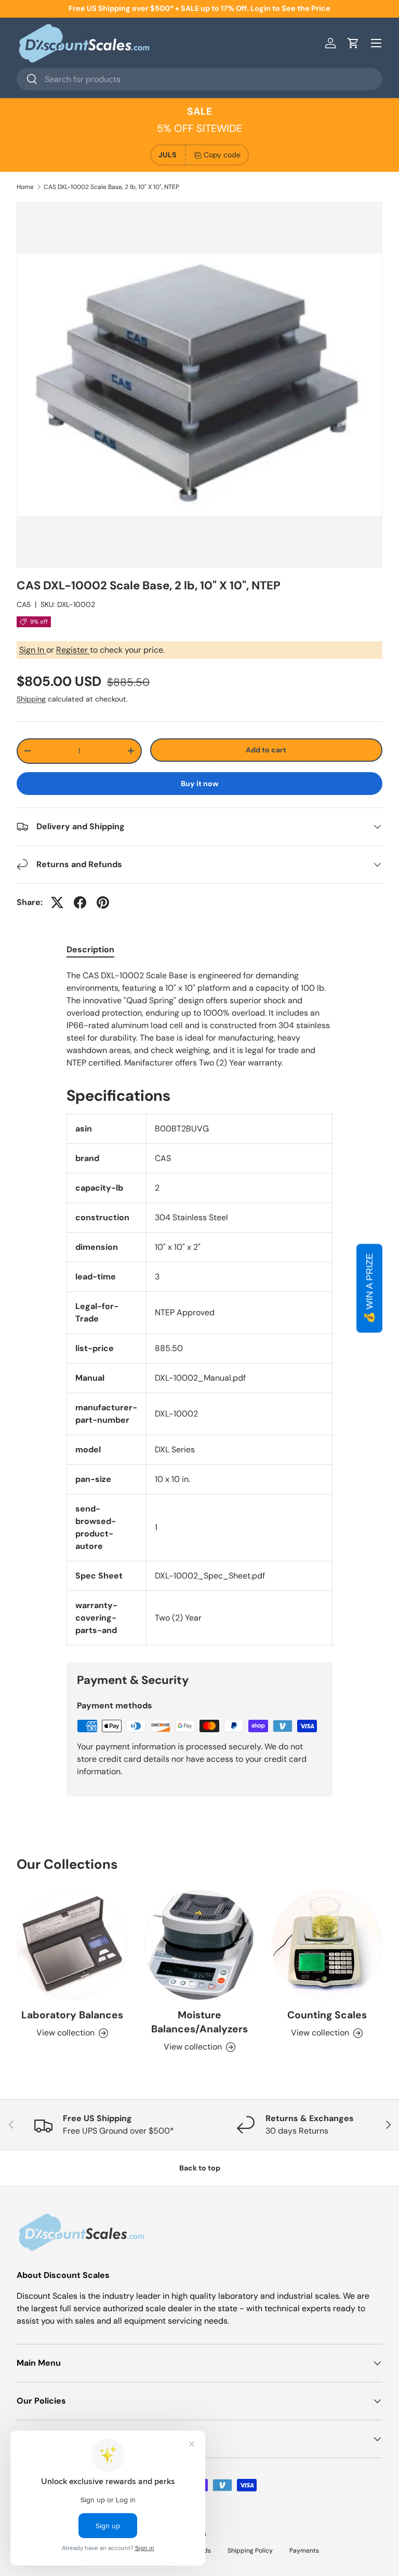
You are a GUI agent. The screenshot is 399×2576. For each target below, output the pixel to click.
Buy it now (200, 784)
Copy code (222, 155)
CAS (24, 604)
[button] (353, 43)
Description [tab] (90, 949)
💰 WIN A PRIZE (369, 1288)
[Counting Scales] (327, 1945)
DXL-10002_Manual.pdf (200, 1378)
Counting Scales (327, 2015)
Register (73, 650)
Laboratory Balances (72, 2015)
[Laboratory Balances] (72, 1945)
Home (25, 187)
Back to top (200, 2168)
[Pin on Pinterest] (103, 902)
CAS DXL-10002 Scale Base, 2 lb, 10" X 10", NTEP (111, 187)
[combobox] (199, 79)
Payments (304, 2551)
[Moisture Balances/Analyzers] (199, 1945)
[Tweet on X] (57, 902)
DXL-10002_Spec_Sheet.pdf (210, 1576)
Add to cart (266, 750)
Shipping (31, 699)
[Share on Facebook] (80, 902)
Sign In (33, 650)
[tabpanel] (199, 1019)
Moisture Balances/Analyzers (199, 2022)
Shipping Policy (250, 2551)
